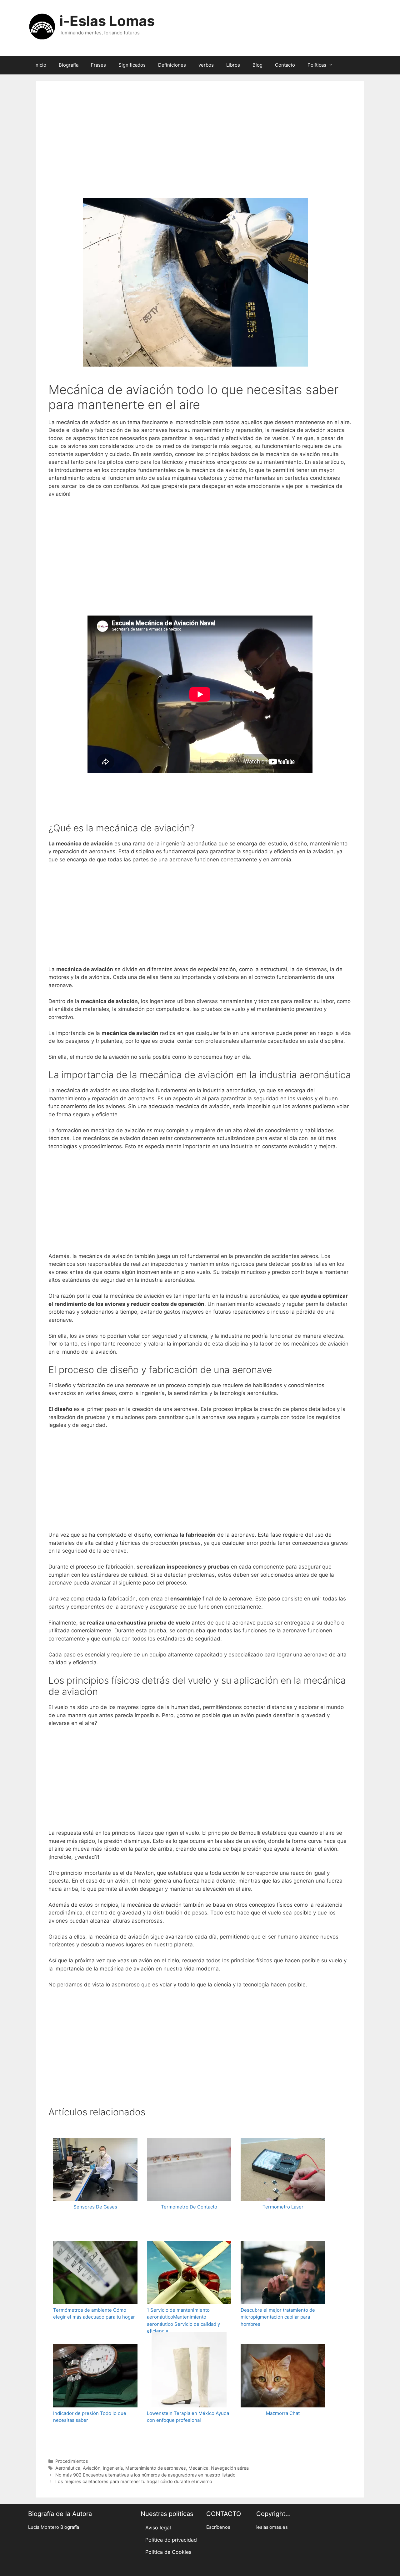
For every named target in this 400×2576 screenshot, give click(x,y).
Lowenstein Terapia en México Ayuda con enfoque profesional (188, 2417)
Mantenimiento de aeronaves (156, 2468)
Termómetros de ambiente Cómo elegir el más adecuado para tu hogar (94, 2314)
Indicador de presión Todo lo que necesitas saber (90, 2417)
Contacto (285, 65)
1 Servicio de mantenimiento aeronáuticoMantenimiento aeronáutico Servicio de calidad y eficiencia (183, 2321)
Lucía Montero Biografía (54, 2527)
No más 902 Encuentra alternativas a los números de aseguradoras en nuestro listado (145, 2475)
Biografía (69, 65)
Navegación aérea (230, 2468)
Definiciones (172, 65)
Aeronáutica (68, 2468)
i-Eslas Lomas (107, 21)
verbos (206, 65)
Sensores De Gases (95, 2207)
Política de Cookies (168, 2552)
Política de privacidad (171, 2540)
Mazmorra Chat (283, 2413)
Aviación (92, 2468)
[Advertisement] (200, 148)
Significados (132, 65)
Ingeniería (113, 2468)
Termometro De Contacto (189, 2207)
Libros (233, 65)
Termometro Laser (283, 2207)
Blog (257, 65)
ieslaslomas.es (272, 2527)
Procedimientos (72, 2461)
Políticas (317, 65)
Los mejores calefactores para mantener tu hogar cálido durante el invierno (134, 2481)
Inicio (40, 65)
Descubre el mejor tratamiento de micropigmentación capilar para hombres (278, 2317)
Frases (98, 65)
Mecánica (198, 2468)
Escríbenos (218, 2527)
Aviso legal (158, 2528)
